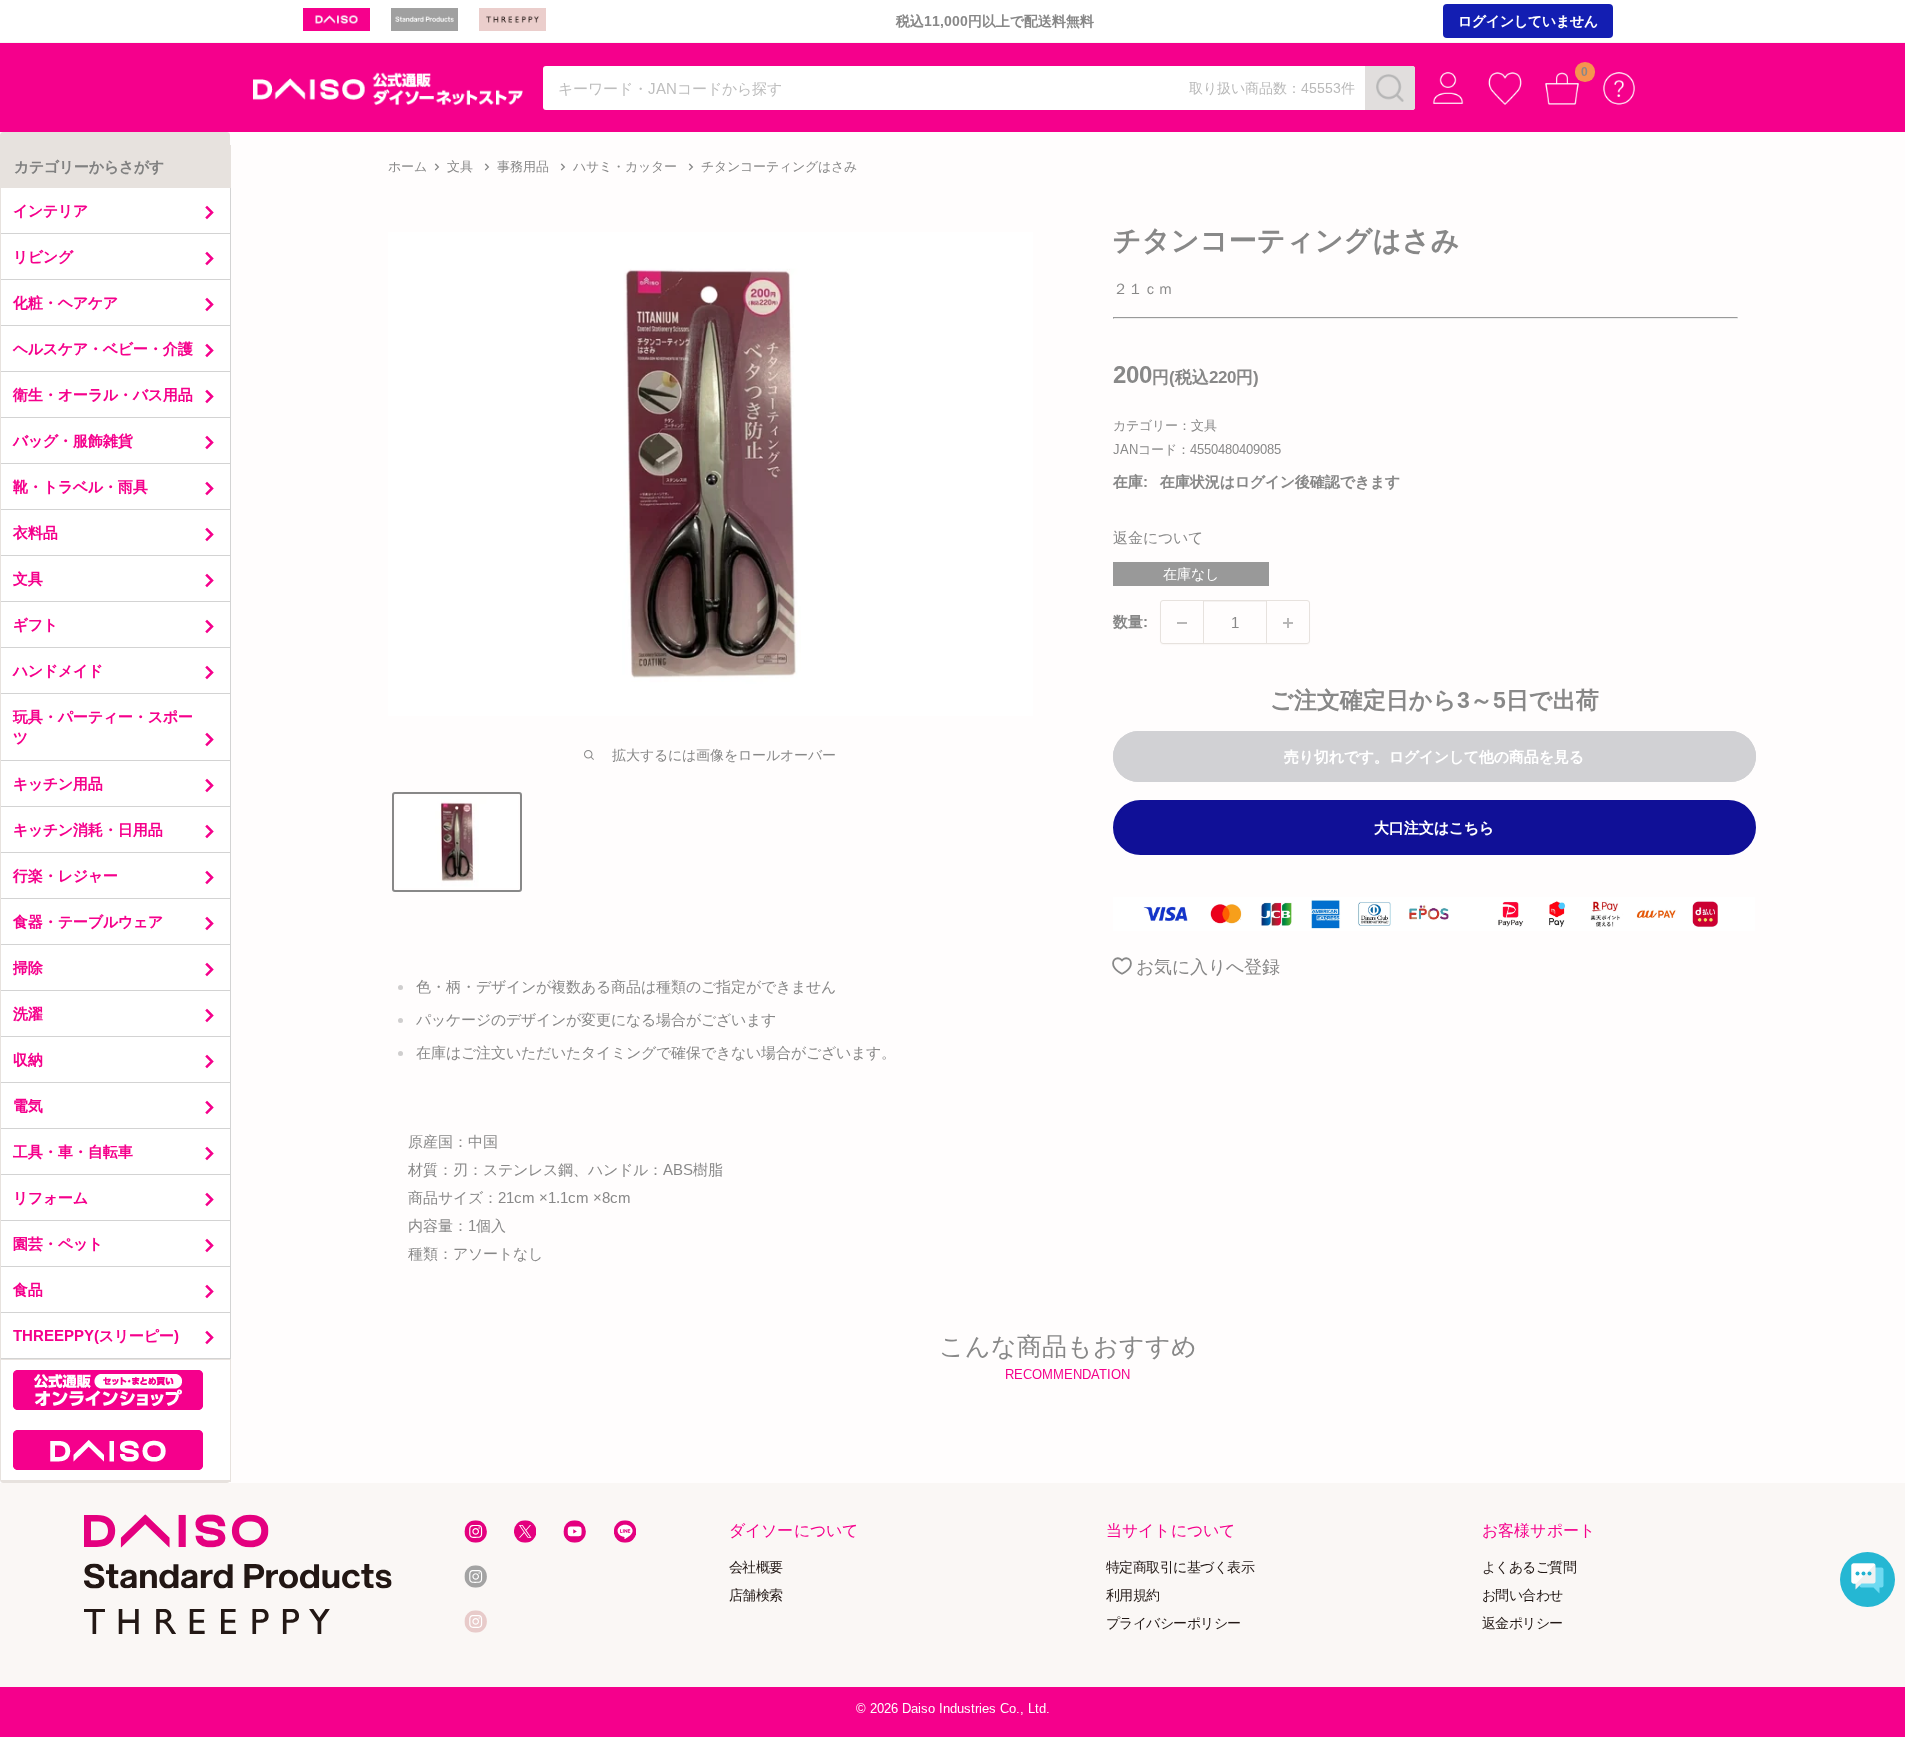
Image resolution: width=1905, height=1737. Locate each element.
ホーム (407, 166)
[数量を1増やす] (1288, 623)
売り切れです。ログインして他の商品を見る (1434, 757)
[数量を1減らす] (1182, 623)
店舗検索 (756, 1595)
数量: (1130, 622)
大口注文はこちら (1434, 828)
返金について (1158, 538)
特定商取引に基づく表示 (1180, 1567)
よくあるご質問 (1529, 1567)
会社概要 (756, 1567)
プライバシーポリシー (1173, 1622)
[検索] (1390, 88)
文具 (460, 166)
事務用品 (523, 166)
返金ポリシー (1522, 1622)
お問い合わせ (1522, 1595)
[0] (1562, 88)
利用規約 (1133, 1595)
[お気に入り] (1505, 88)
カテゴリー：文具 (1165, 425)
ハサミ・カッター (625, 166)
